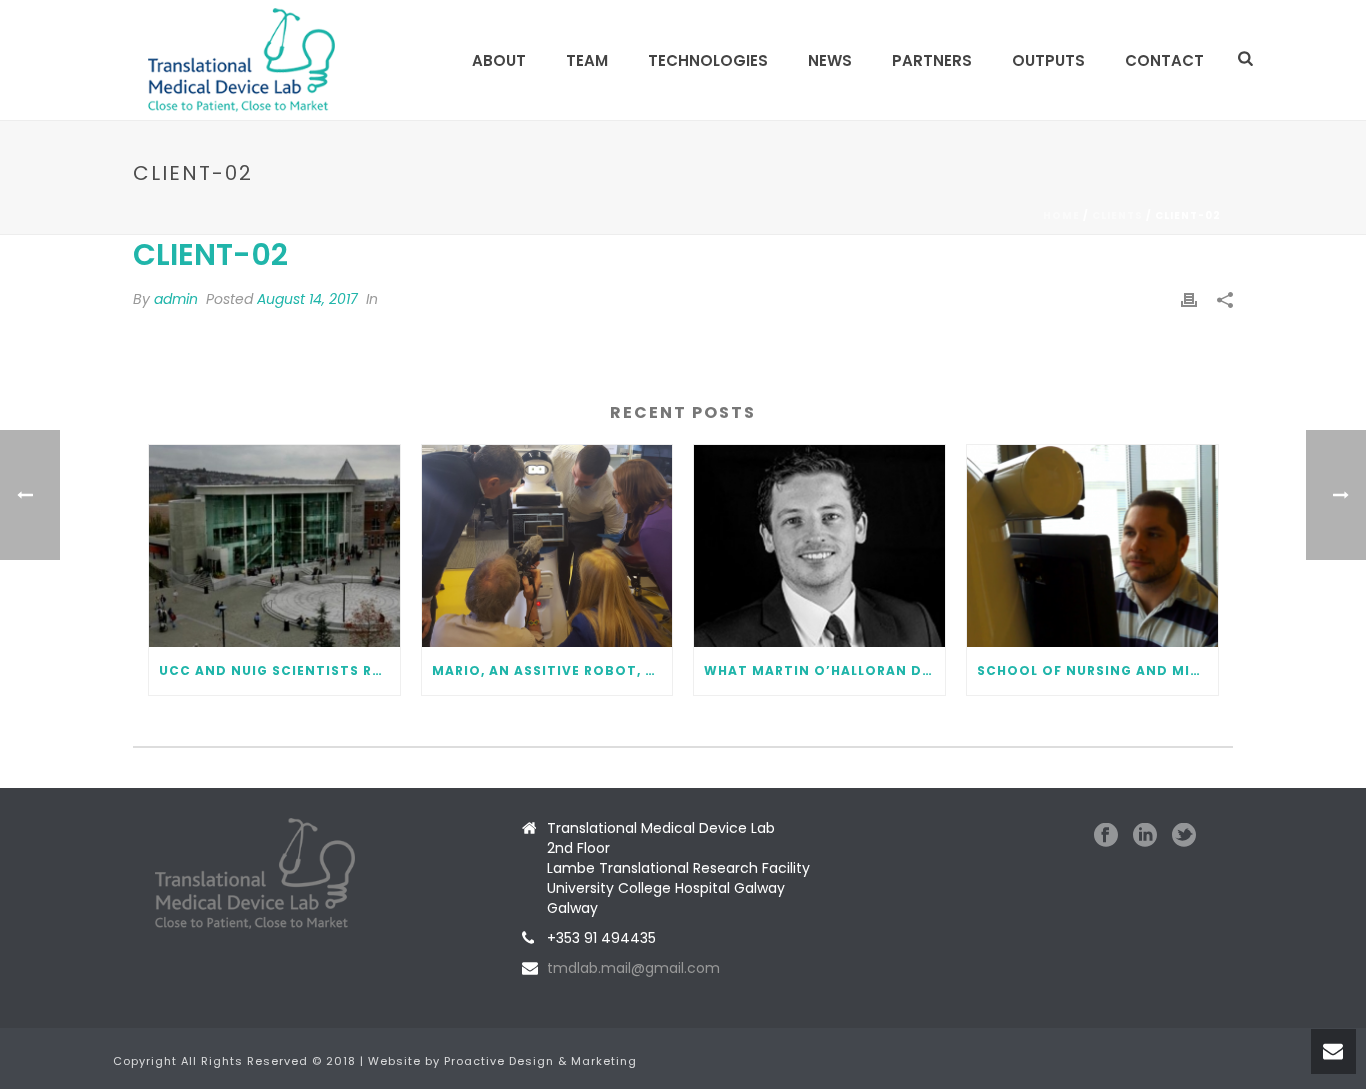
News (830, 60)
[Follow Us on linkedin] (1145, 836)
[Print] (1189, 299)
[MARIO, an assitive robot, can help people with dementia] (547, 545)
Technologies (708, 60)
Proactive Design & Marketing (540, 1061)
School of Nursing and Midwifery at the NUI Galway (1097, 670)
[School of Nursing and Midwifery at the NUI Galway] (1092, 545)
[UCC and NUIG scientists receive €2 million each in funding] (274, 545)
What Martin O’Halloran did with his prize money (824, 670)
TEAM (587, 60)
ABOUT (499, 60)
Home (1061, 215)
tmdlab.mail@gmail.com (633, 968)
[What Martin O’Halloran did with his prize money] (819, 545)
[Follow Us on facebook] (1106, 836)
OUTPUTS (1048, 60)
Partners (932, 60)
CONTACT (1164, 60)
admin (176, 299)
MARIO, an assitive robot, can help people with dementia (552, 670)
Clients (1117, 215)
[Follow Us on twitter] (1184, 836)
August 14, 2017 (307, 299)
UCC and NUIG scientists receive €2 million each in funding (279, 670)
